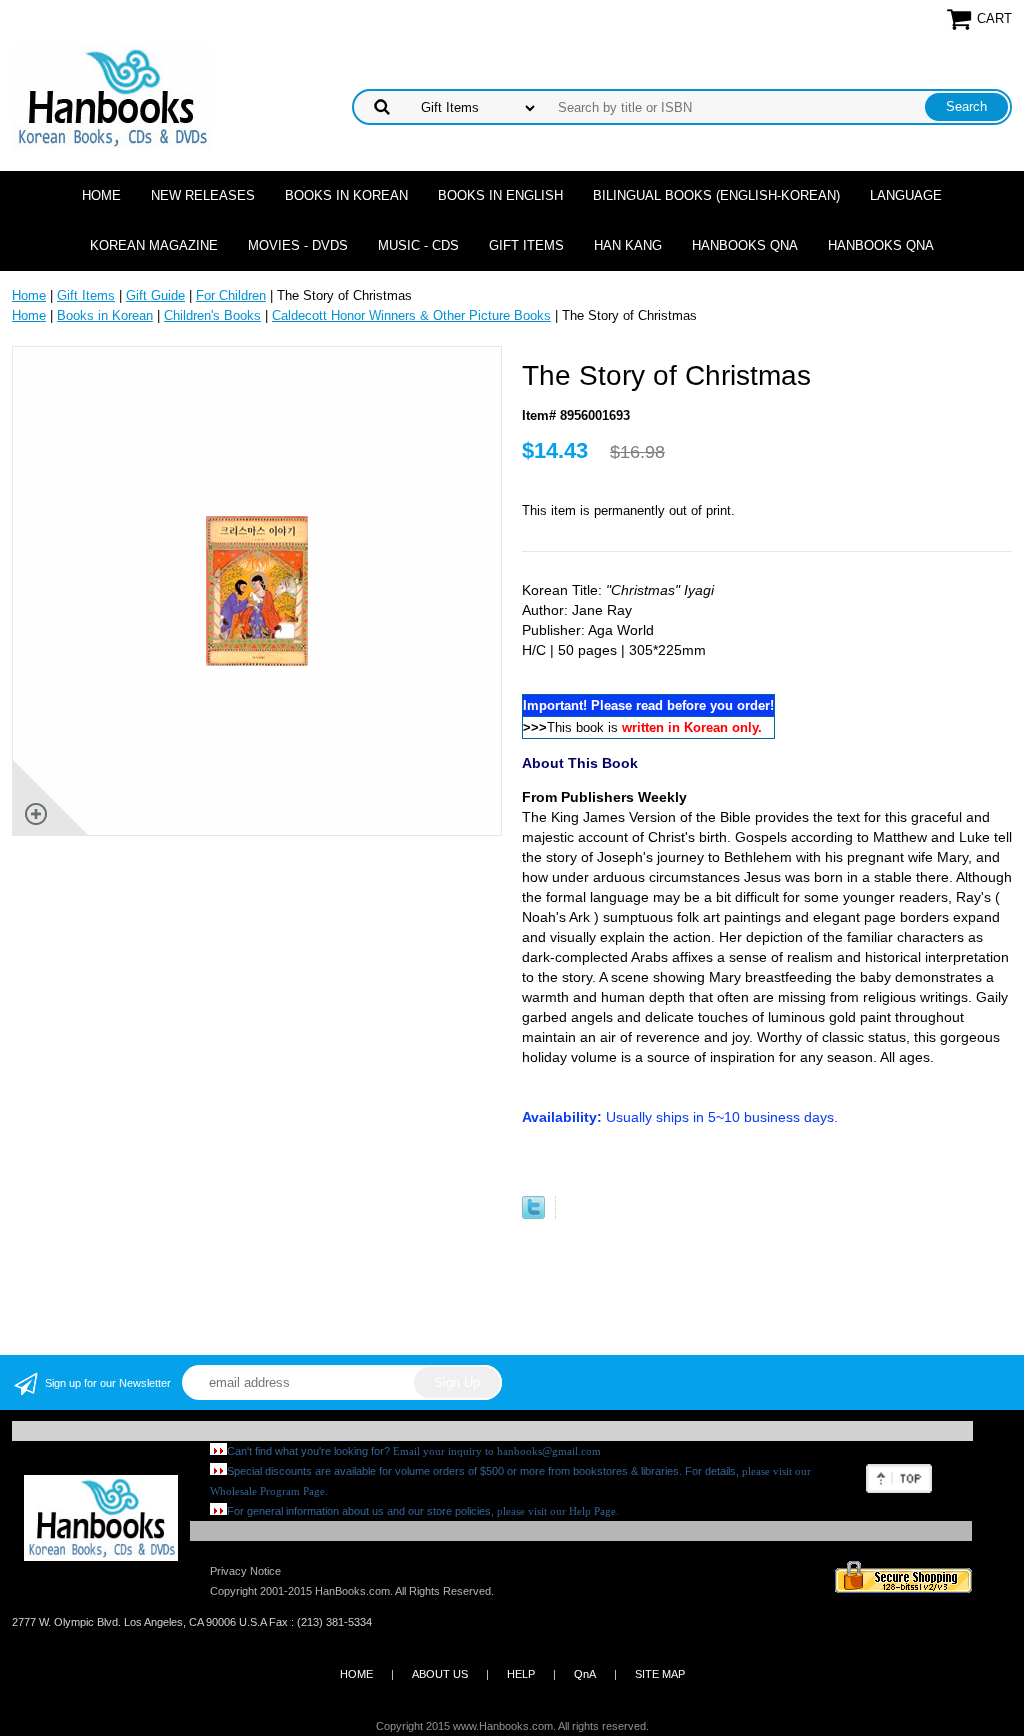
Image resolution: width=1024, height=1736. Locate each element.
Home (101, 195)
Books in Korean (346, 195)
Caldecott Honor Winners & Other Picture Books (411, 315)
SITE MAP (660, 1674)
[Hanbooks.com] (111, 96)
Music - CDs (418, 245)
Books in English (500, 195)
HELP (521, 1674)
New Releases (203, 195)
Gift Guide (155, 295)
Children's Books (212, 315)
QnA (585, 1674)
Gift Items (526, 245)
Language (906, 195)
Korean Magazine (154, 245)
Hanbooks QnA (745, 245)
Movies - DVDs (298, 245)
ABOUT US (440, 1674)
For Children (231, 295)
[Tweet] (533, 1214)
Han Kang (628, 245)
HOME (356, 1674)
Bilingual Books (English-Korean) (716, 195)
